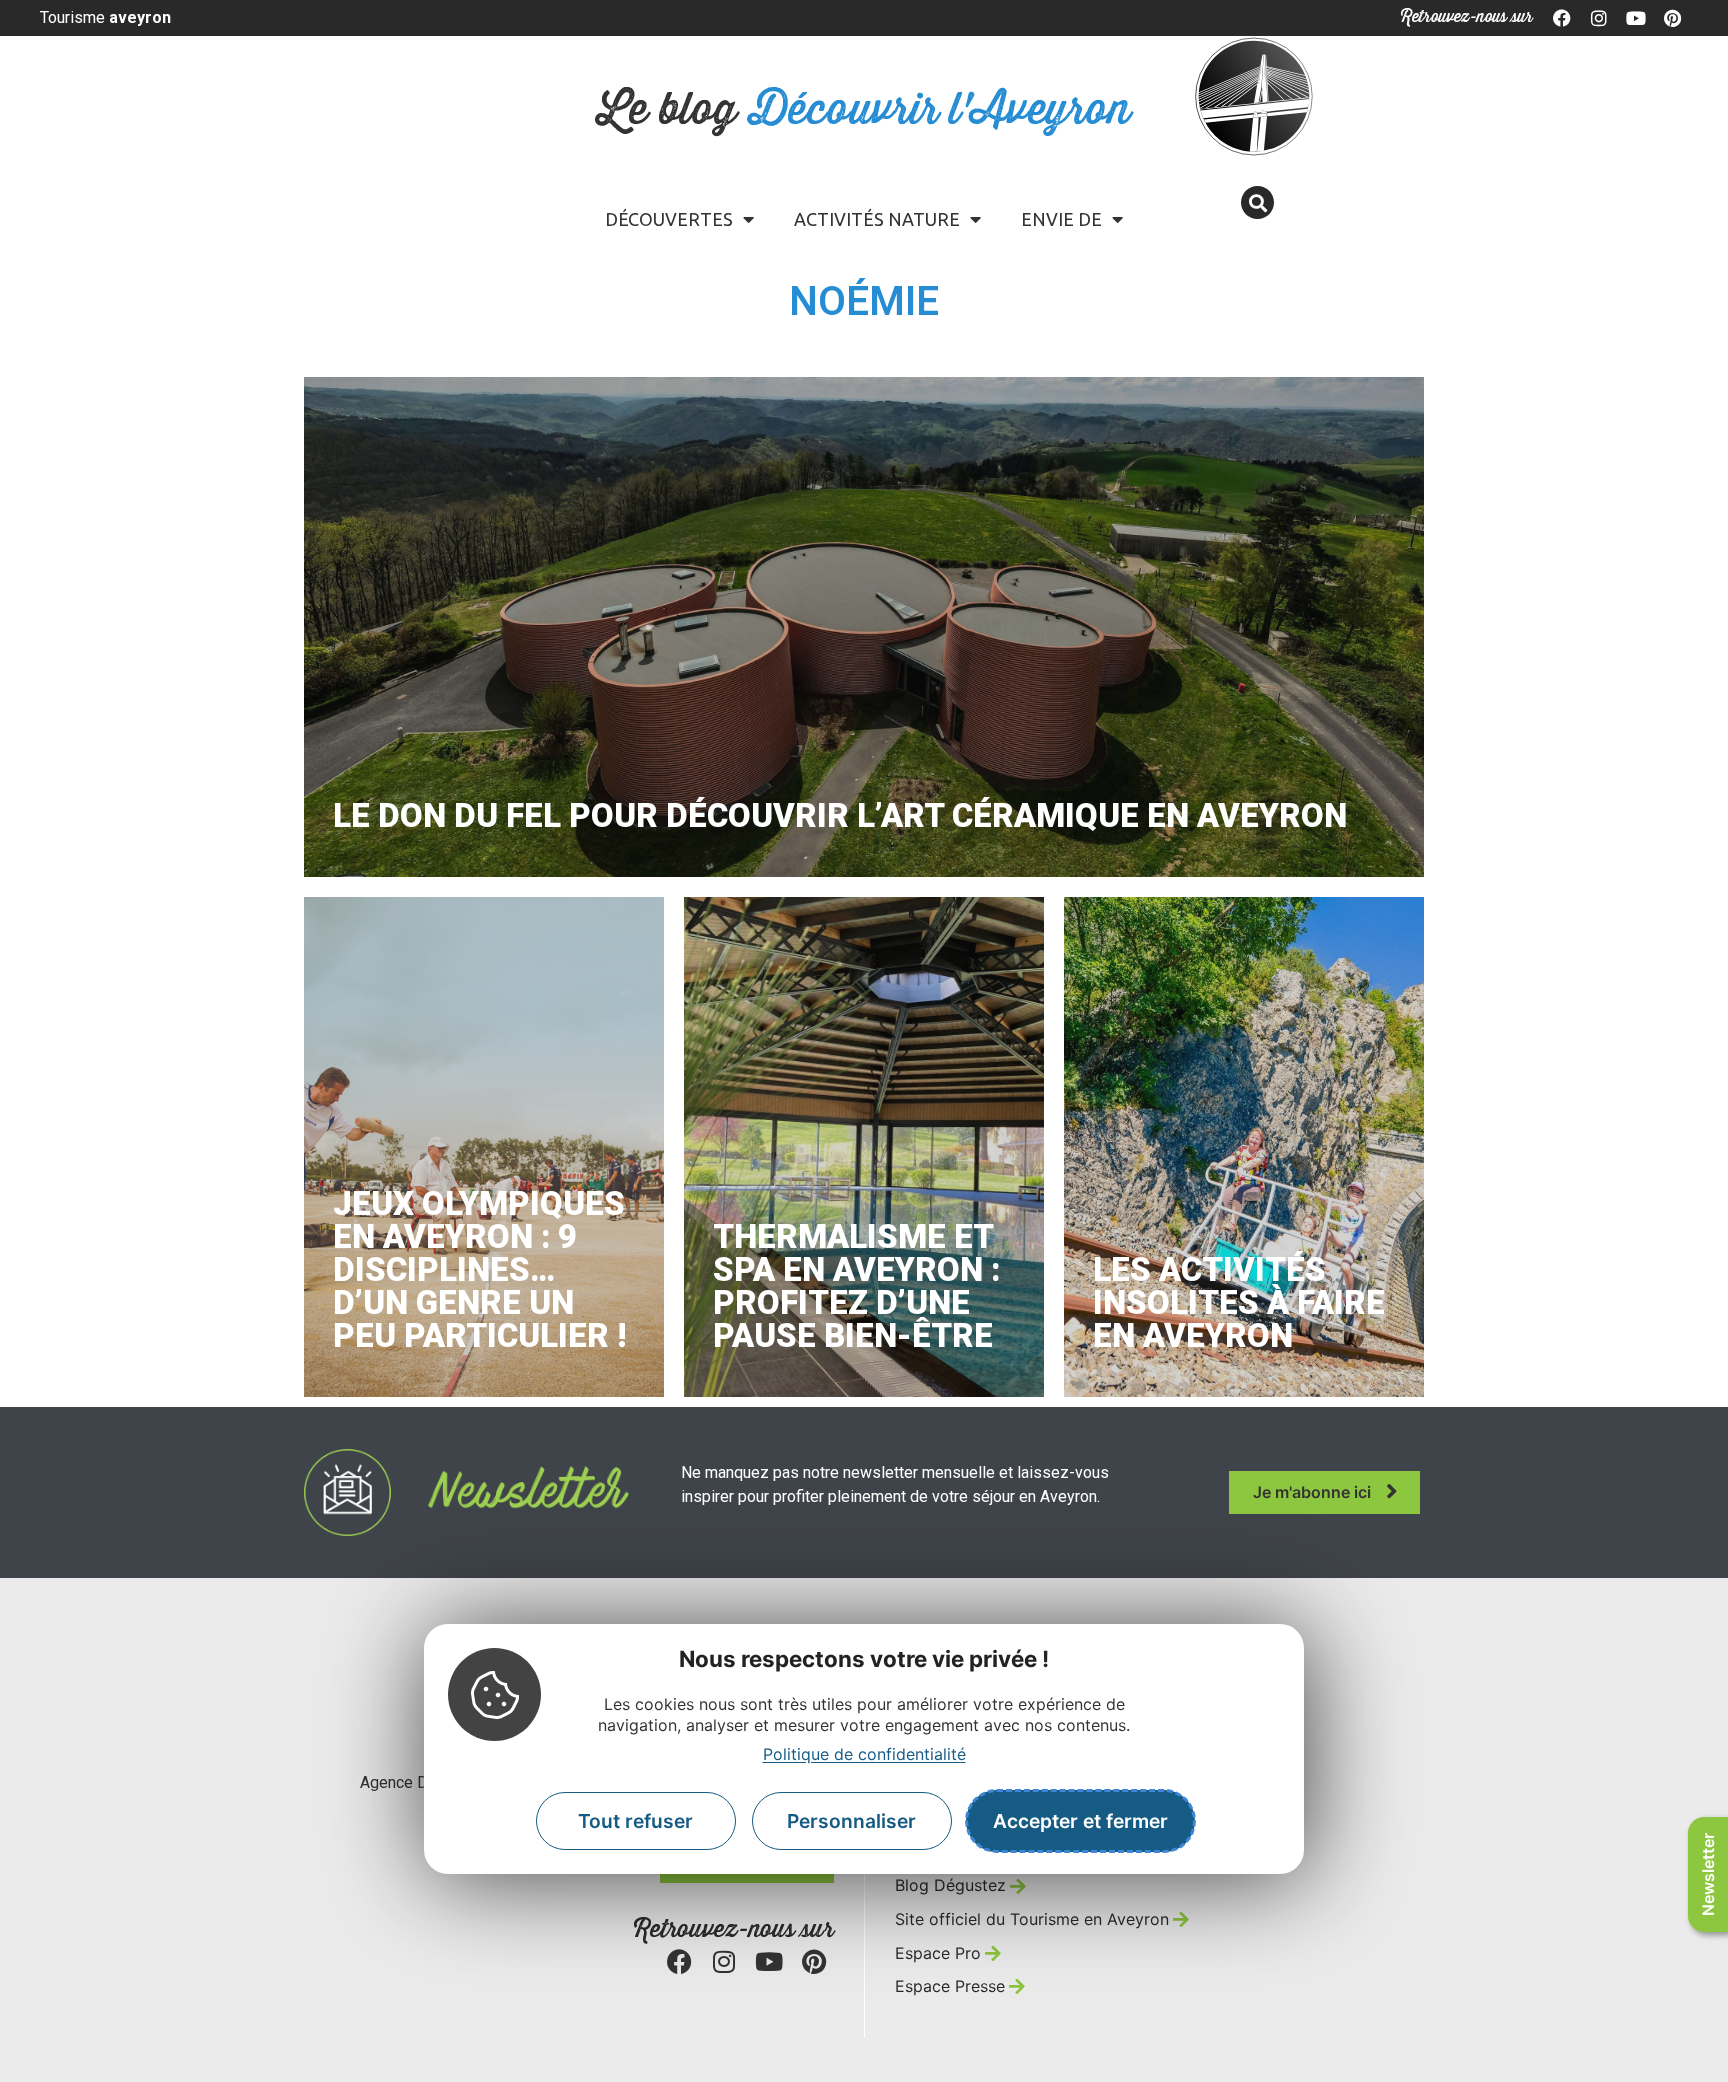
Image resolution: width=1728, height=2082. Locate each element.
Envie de (1061, 219)
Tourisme (105, 17)
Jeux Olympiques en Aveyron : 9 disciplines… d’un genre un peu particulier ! (479, 1269)
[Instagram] (1599, 18)
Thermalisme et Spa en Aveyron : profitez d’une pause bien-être (856, 1286)
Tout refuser (635, 1821)
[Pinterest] (1672, 18)
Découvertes (669, 219)
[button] (1257, 202)
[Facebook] (1563, 18)
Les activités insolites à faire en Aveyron (1239, 1302)
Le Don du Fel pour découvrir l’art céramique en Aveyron (840, 815)
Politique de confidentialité (864, 1753)
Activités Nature (877, 219)
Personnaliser (851, 1821)
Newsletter (1708, 1874)
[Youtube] (1636, 18)
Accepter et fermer (1080, 1821)
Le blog (864, 110)
